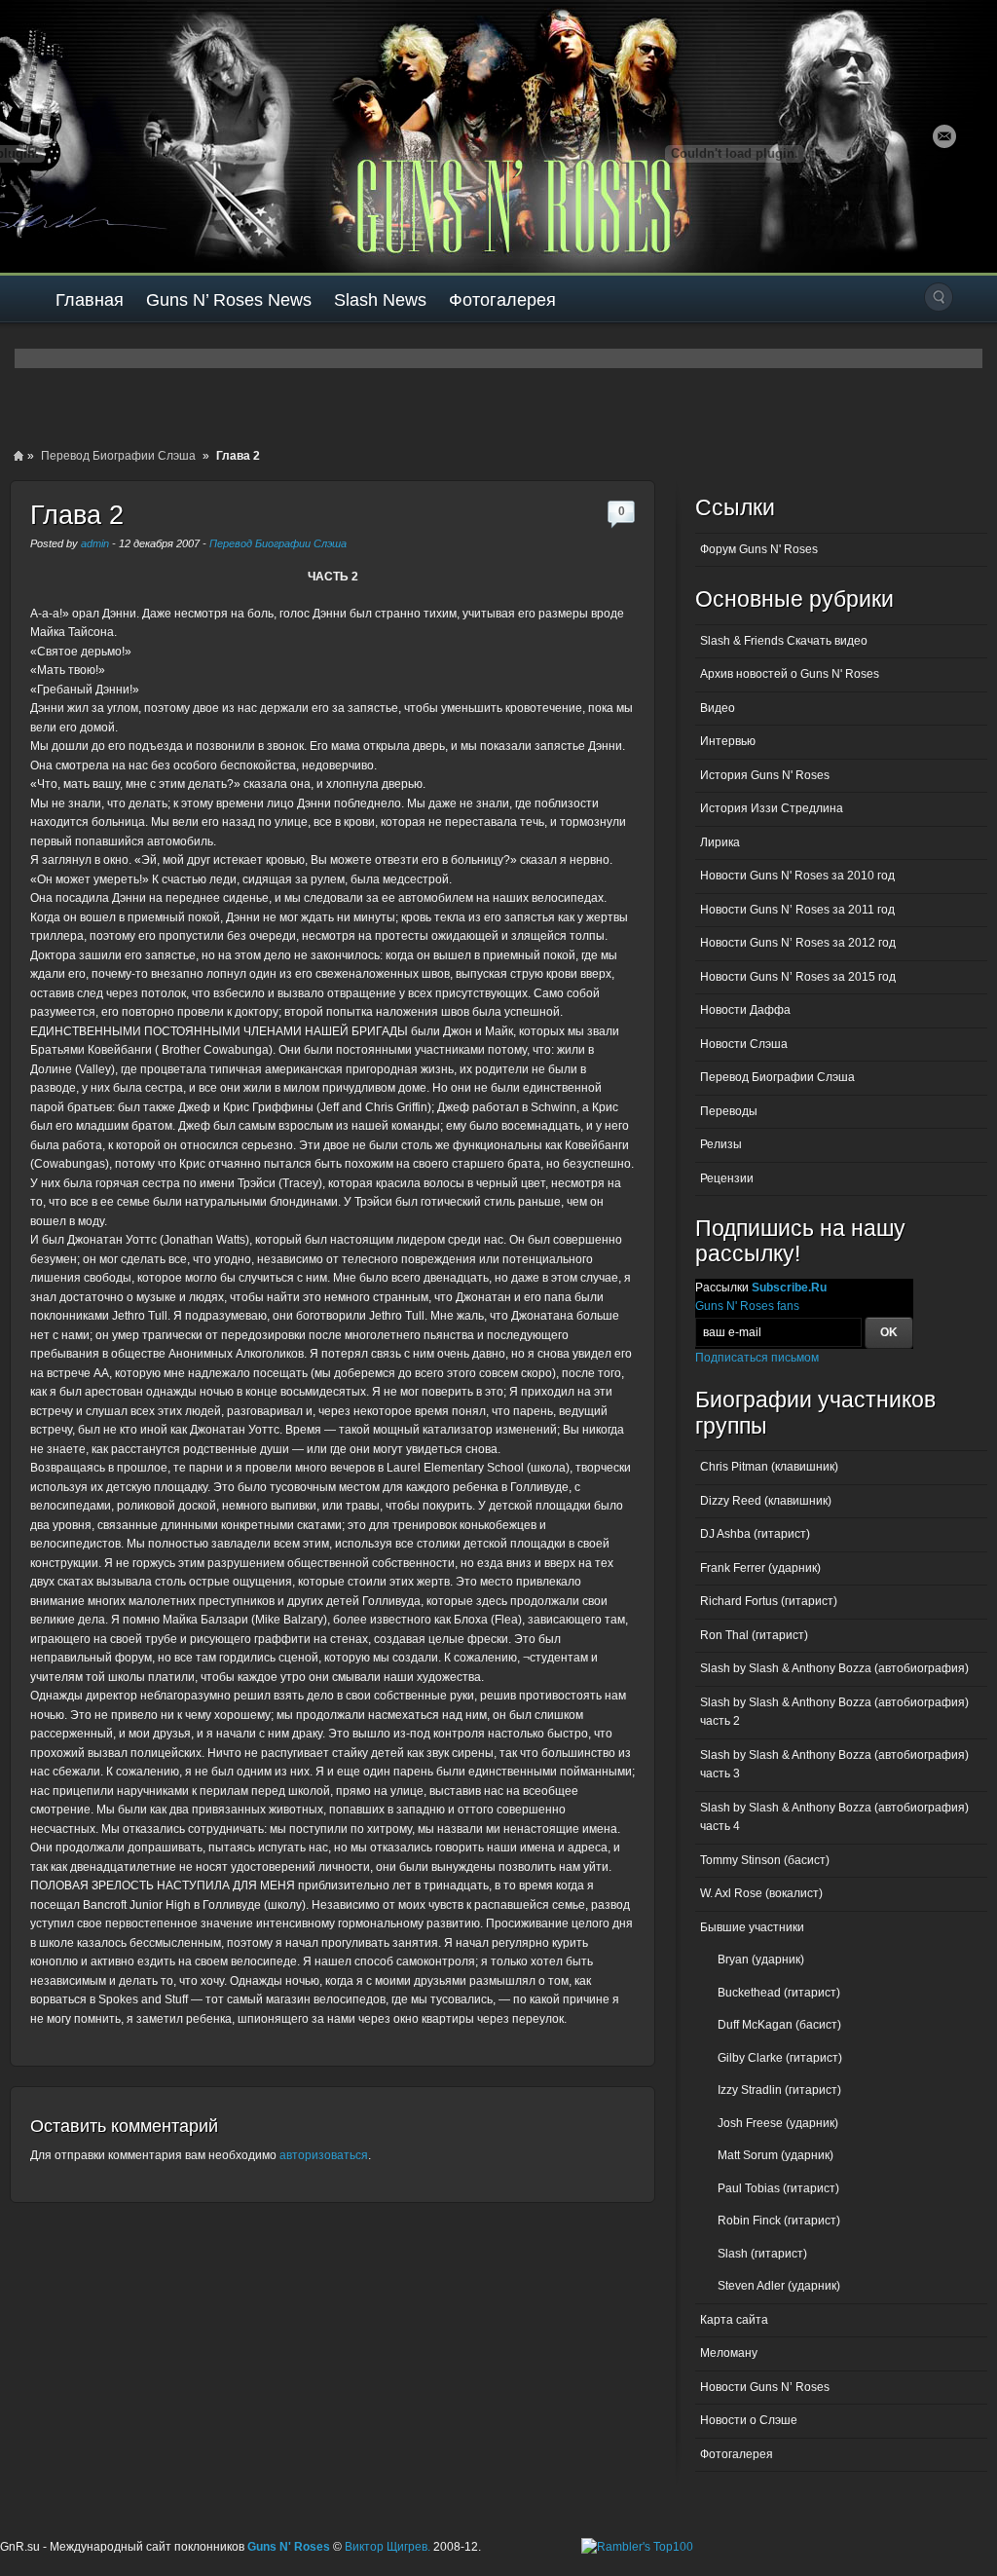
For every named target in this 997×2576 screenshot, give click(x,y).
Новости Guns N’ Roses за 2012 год (798, 943)
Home (18, 456)
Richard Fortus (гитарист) (769, 1601)
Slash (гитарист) (762, 2254)
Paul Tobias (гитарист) (778, 2188)
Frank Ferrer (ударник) (760, 1568)
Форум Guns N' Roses (759, 549)
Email (944, 136)
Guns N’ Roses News (229, 300)
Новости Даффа (745, 1010)
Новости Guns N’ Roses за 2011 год (797, 910)
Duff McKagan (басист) (779, 2025)
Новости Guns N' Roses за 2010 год (797, 876)
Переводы (729, 1111)
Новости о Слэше (749, 2420)
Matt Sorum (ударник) (775, 2155)
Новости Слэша (744, 1044)
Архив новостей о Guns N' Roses (790, 674)
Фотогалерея (502, 300)
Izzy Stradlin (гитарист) (779, 2090)
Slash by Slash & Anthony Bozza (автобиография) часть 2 (834, 1712)
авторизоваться (324, 2155)
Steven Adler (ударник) (779, 2286)
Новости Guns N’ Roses (765, 2387)
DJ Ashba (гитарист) (755, 1534)
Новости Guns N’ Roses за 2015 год (798, 977)
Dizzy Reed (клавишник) (766, 1501)
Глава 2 (77, 515)
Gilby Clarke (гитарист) (780, 2058)
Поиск (939, 297)
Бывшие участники (752, 1927)
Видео (718, 708)
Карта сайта (734, 2320)
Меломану (729, 2353)
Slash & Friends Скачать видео (784, 641)
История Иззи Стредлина (772, 808)
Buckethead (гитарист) (779, 1993)
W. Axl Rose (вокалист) (761, 1893)
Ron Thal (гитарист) (754, 1635)
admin (95, 543)
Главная (90, 300)
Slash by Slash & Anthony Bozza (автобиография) (834, 1668)
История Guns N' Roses (765, 775)
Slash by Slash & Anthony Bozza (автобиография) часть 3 (834, 1765)
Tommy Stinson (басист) (765, 1860)
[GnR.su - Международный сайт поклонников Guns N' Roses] (56, 136)
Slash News (380, 300)
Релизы (721, 1144)
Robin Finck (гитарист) (779, 2221)
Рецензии (727, 1178)
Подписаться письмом (757, 1358)
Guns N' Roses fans (747, 1306)
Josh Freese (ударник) (778, 2123)
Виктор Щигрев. (388, 2547)
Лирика (720, 842)
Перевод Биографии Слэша (118, 456)
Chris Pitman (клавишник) (769, 1467)
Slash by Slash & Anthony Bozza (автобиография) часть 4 (834, 1817)
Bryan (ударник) (761, 1960)
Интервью (728, 741)
